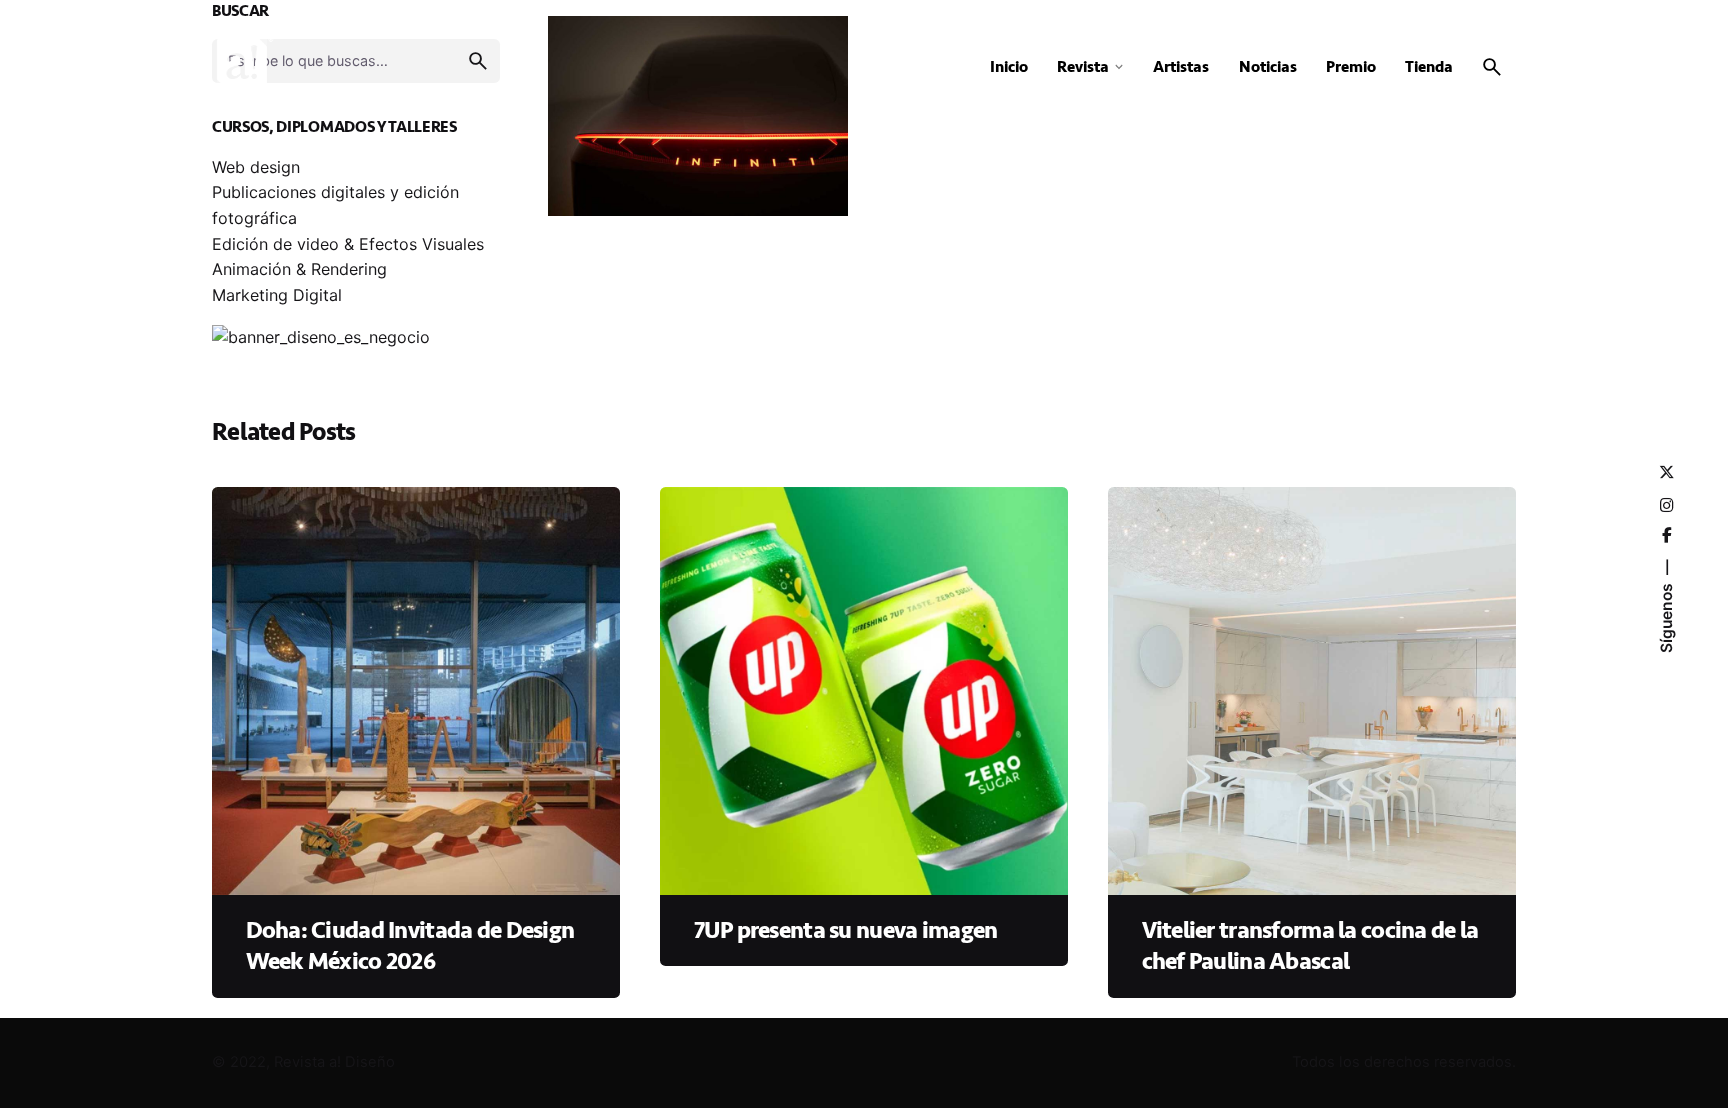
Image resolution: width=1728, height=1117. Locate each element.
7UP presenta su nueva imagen (846, 930)
